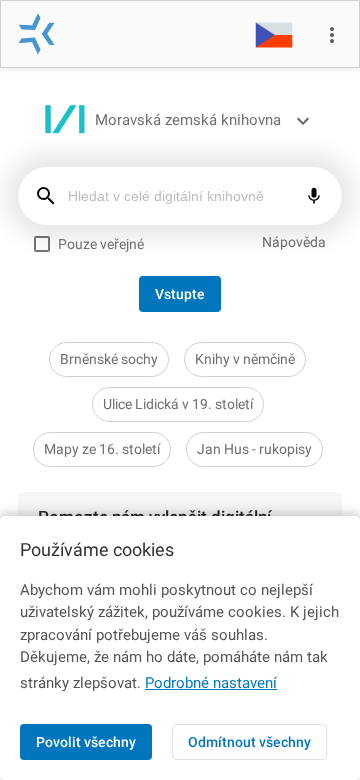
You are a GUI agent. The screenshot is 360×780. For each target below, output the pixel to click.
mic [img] (314, 196)
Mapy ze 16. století (102, 449)
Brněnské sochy (109, 359)
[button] (274, 34)
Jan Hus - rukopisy (254, 449)
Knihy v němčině (245, 359)
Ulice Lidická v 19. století (178, 404)
